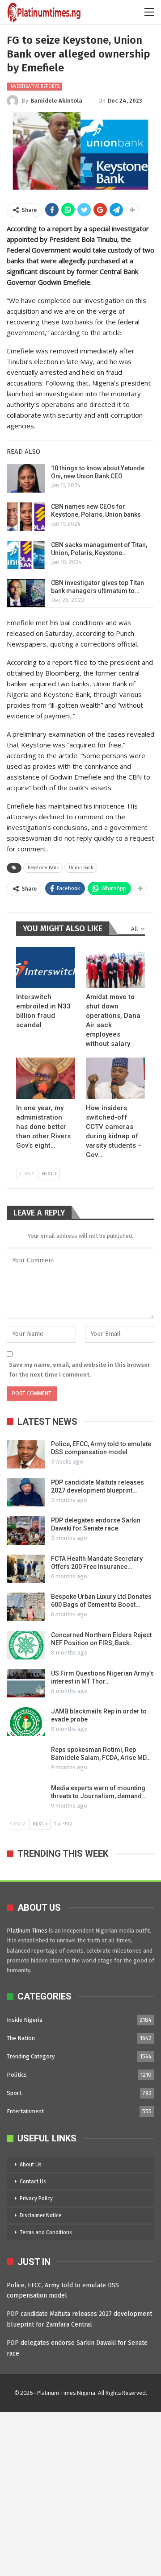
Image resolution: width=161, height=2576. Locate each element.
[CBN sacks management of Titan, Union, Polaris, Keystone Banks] (26, 555)
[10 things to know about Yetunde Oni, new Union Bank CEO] (26, 478)
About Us (31, 2165)
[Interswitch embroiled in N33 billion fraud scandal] (46, 967)
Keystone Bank (43, 868)
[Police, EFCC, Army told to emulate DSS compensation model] (26, 1454)
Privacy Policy (36, 2199)
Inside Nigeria (25, 2020)
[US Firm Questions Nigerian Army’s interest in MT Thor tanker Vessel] (26, 1684)
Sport (14, 2093)
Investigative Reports (34, 87)
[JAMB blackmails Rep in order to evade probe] (26, 1721)
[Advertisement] (80, 2492)
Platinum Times (27, 1931)
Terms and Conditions (46, 2232)
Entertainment (25, 2111)
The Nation (21, 2038)
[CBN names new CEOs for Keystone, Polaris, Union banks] (26, 517)
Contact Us (33, 2182)
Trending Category (31, 2056)
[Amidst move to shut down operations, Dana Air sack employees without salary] (115, 967)
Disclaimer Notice (41, 2215)
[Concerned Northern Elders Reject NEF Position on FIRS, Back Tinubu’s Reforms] (26, 1645)
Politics (17, 2075)
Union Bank (81, 868)
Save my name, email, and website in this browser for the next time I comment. (79, 1370)
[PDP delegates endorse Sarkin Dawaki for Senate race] (26, 1531)
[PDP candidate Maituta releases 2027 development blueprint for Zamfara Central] (26, 1493)
